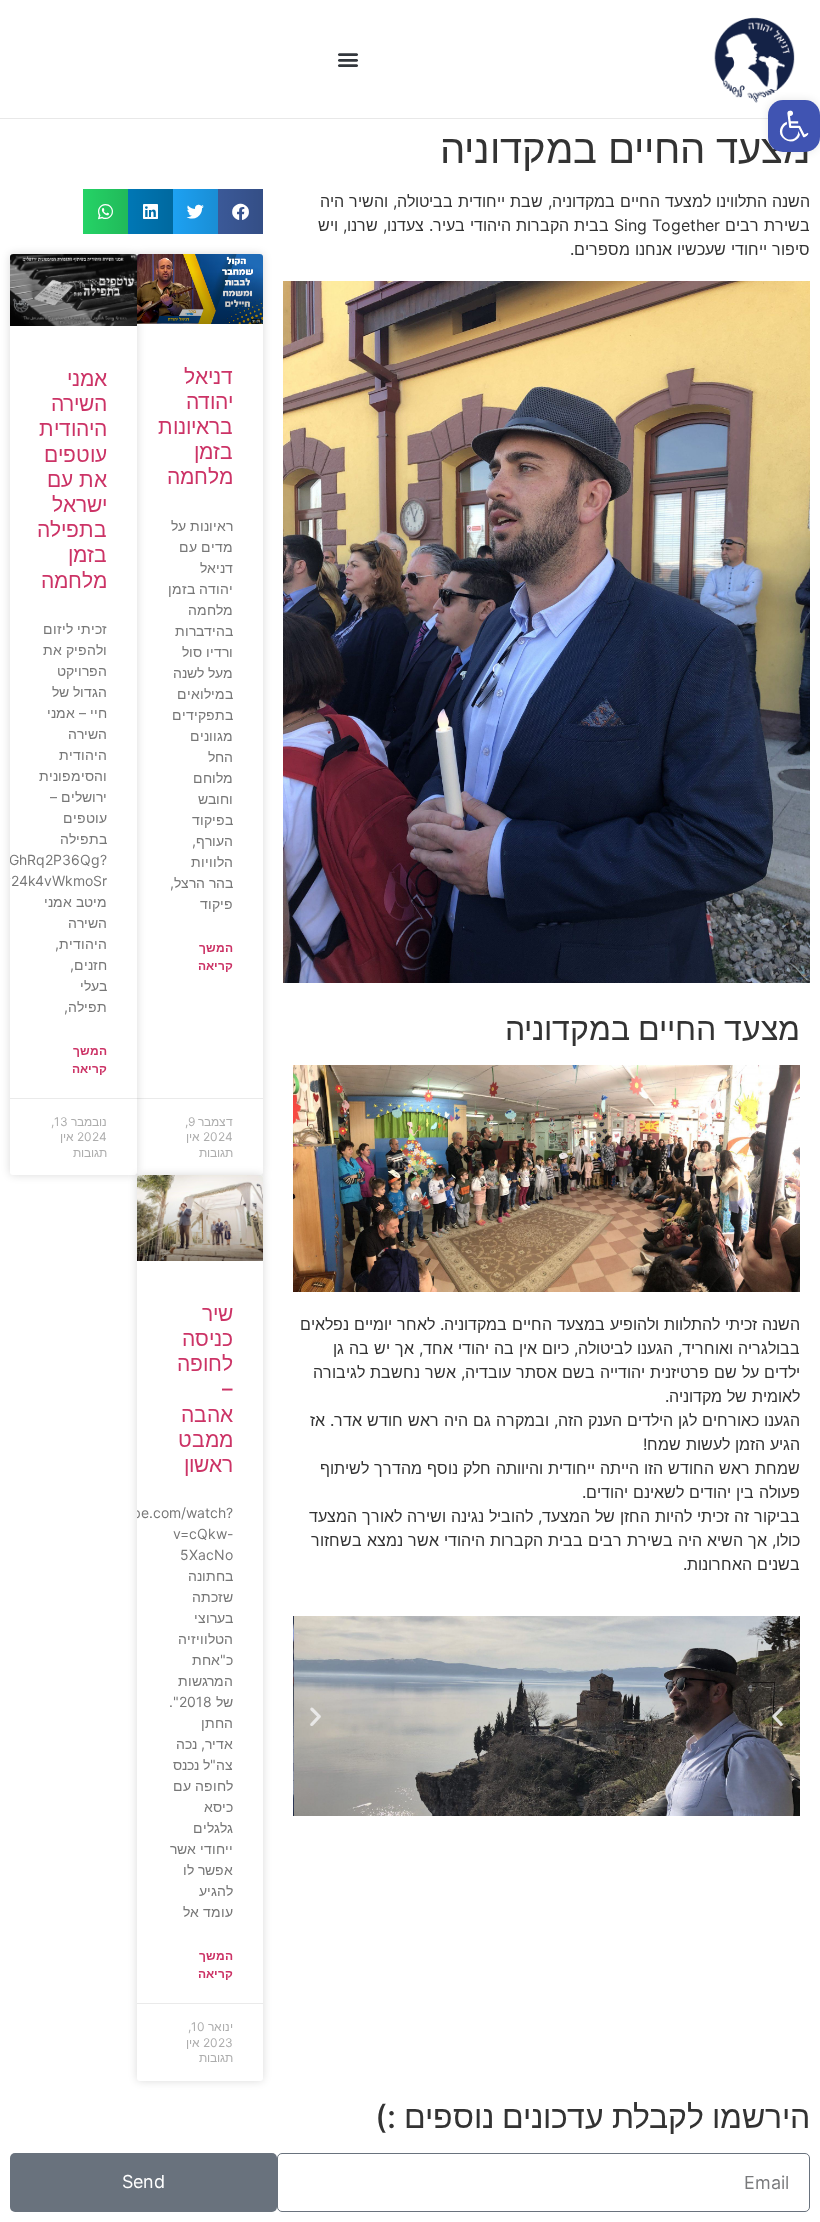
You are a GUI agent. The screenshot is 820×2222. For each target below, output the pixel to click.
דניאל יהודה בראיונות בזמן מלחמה (195, 427)
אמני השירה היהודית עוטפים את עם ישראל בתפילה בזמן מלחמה (72, 479)
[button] (347, 59)
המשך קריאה (215, 956)
